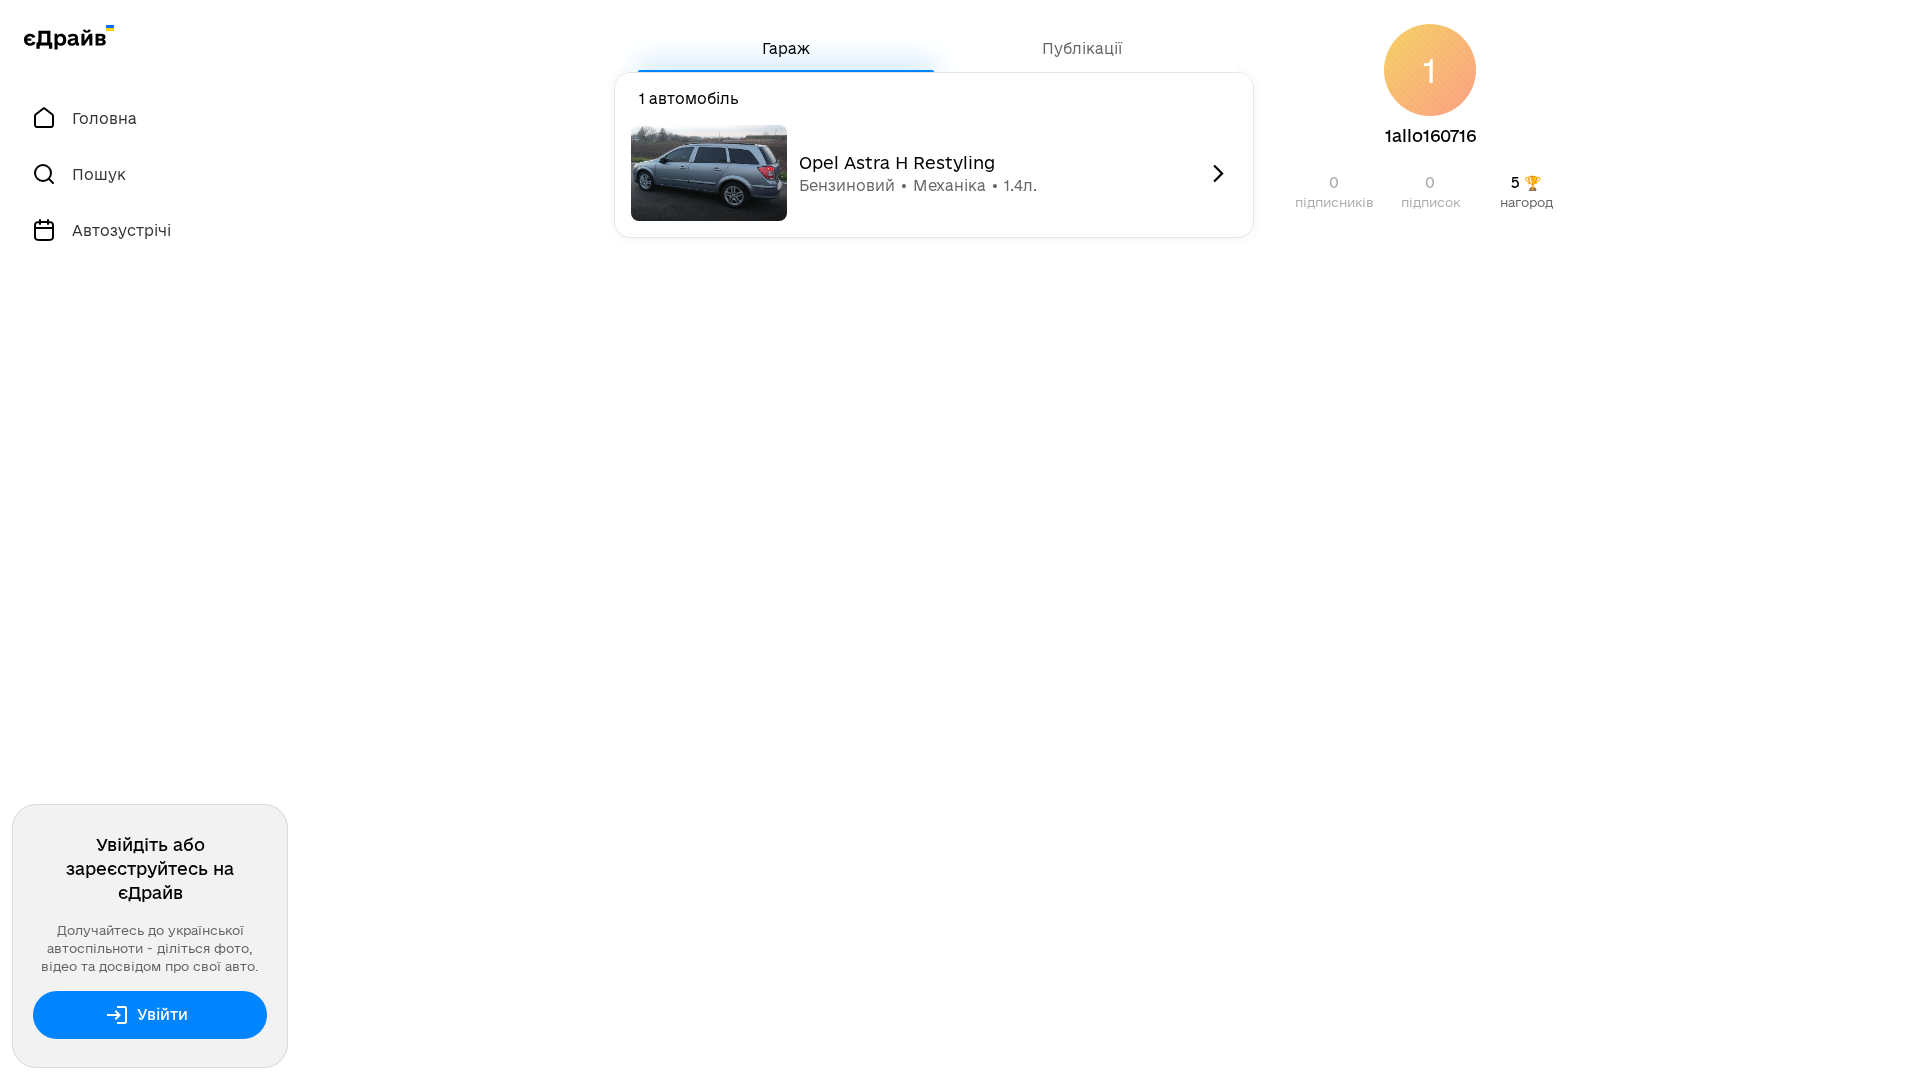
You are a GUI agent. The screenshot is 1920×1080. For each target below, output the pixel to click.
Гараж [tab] (786, 48)
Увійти (162, 1014)
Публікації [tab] (1082, 48)
